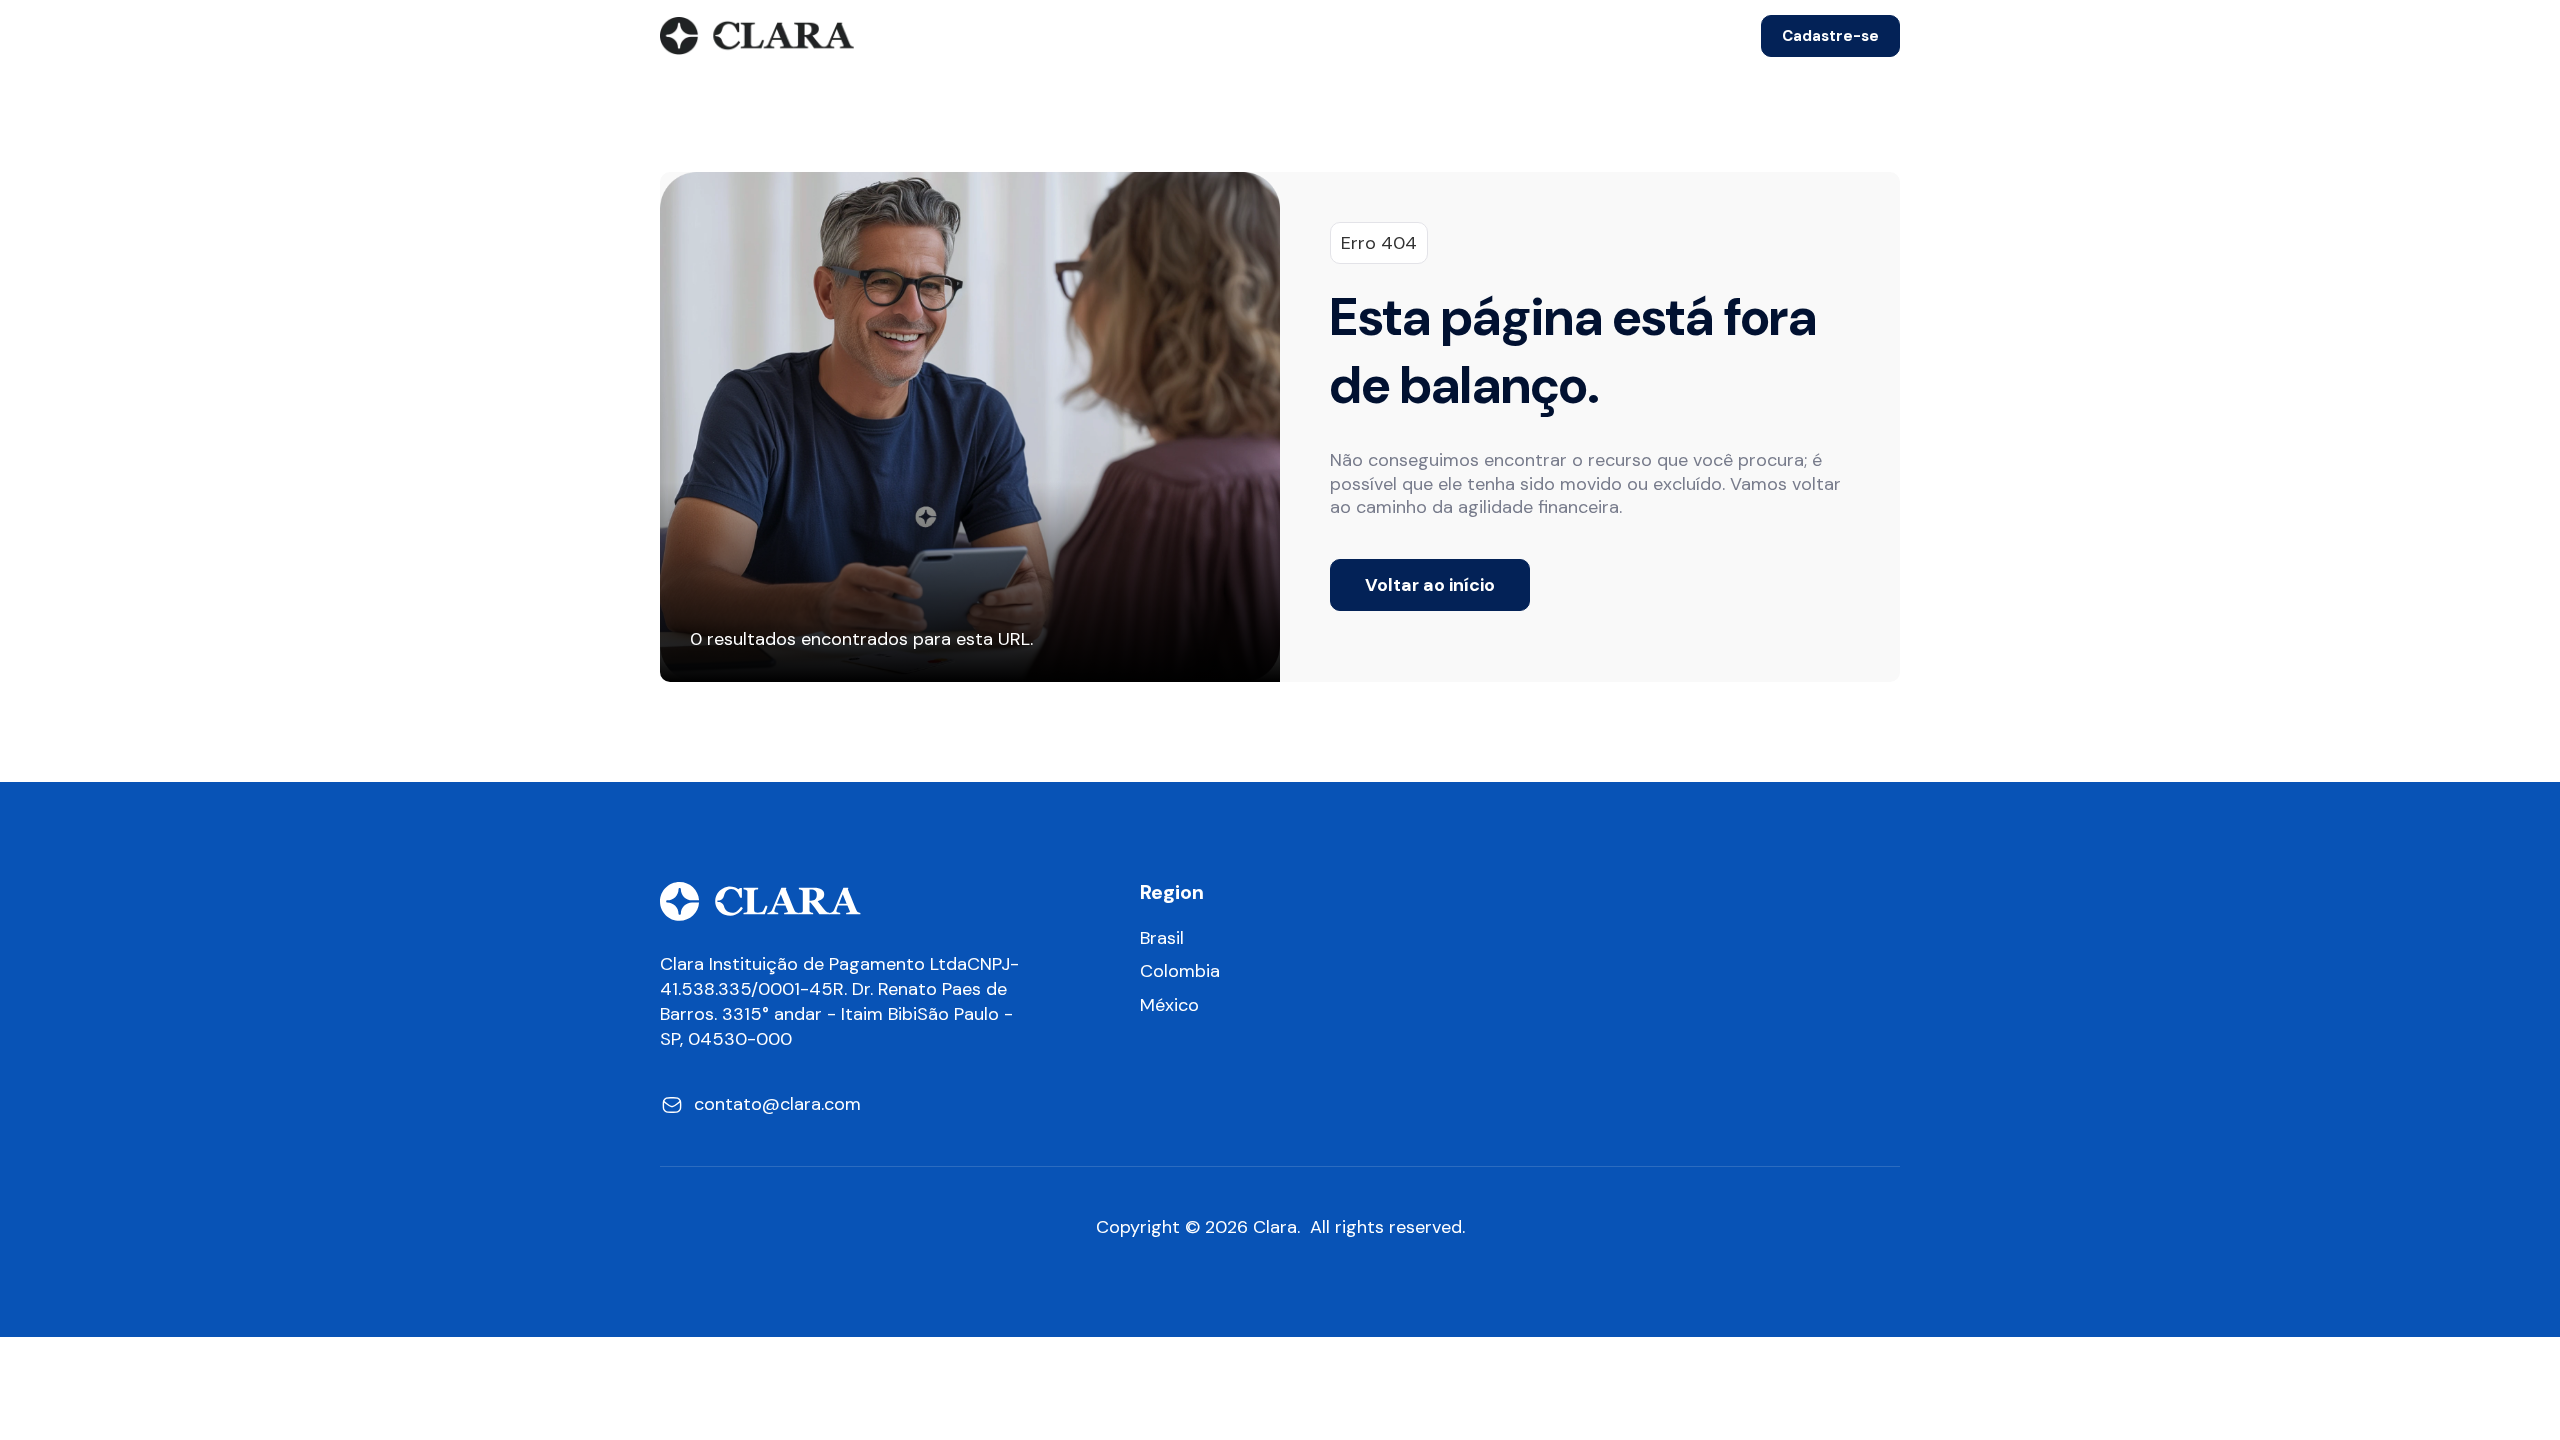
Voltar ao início (1430, 585)
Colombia (1180, 971)
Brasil (1162, 938)
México (1169, 1005)
